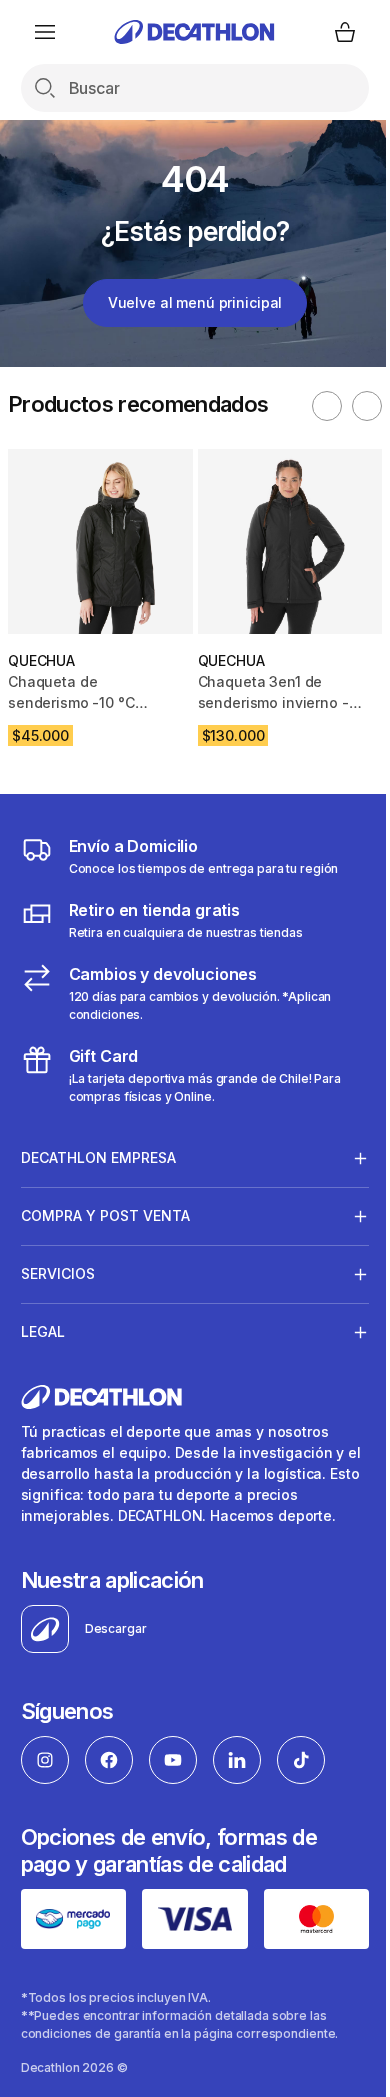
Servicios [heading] (58, 1273)
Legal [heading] (43, 1331)
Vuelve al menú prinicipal (195, 302)
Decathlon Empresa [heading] (98, 1157)
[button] (327, 406)
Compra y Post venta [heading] (105, 1215)
